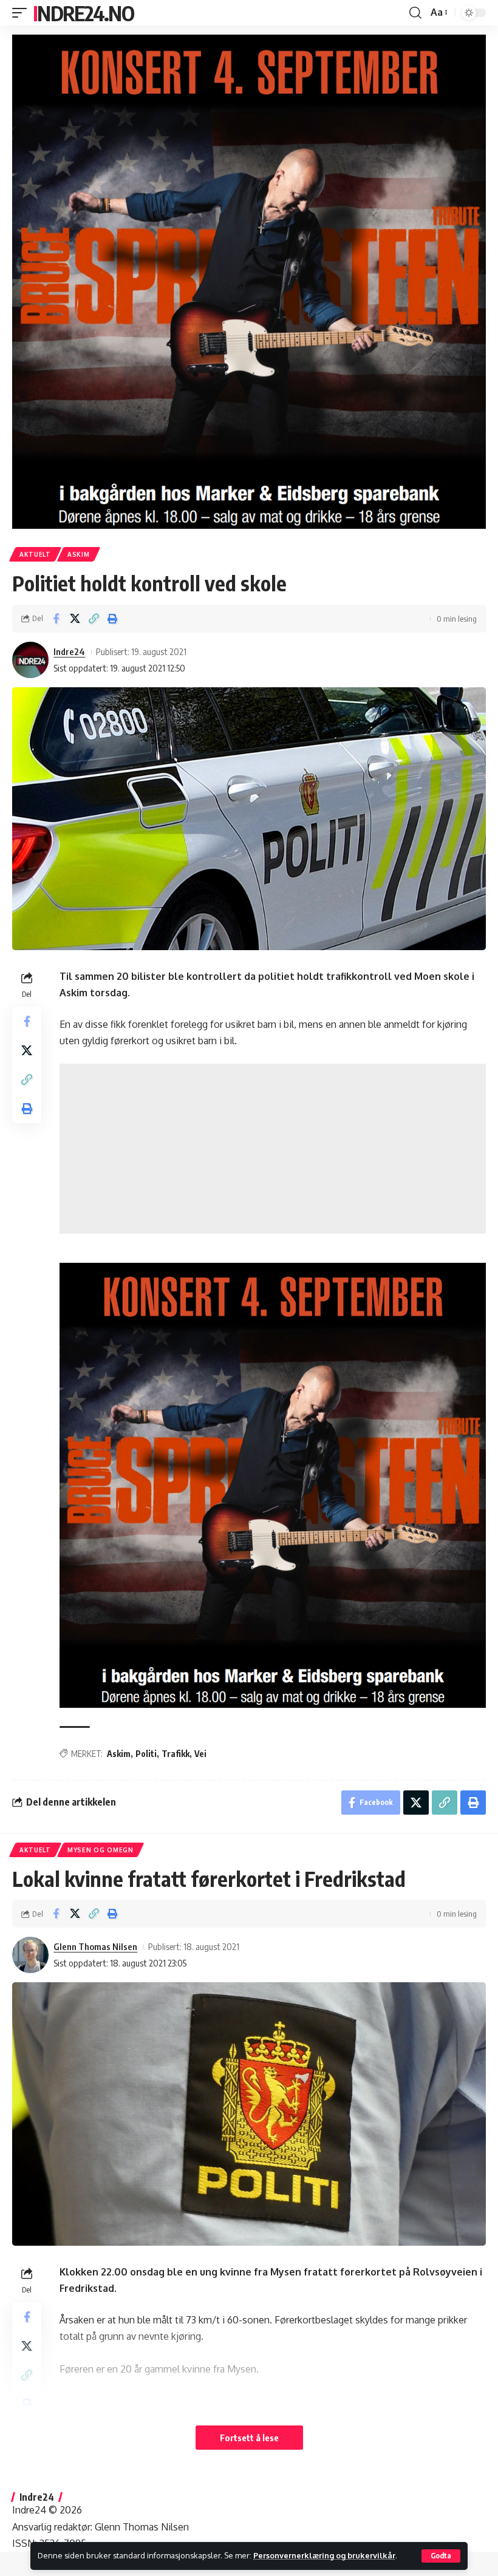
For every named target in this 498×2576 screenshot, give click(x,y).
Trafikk (176, 1754)
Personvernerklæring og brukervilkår (324, 2555)
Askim (79, 554)
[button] (441, 2556)
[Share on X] (75, 619)
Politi (146, 1754)
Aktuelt (35, 554)
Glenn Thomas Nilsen (95, 1946)
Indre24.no (83, 13)
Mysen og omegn (101, 1850)
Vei (200, 1754)
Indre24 (69, 651)
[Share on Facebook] (56, 619)
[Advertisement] (273, 1149)
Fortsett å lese (249, 2438)
